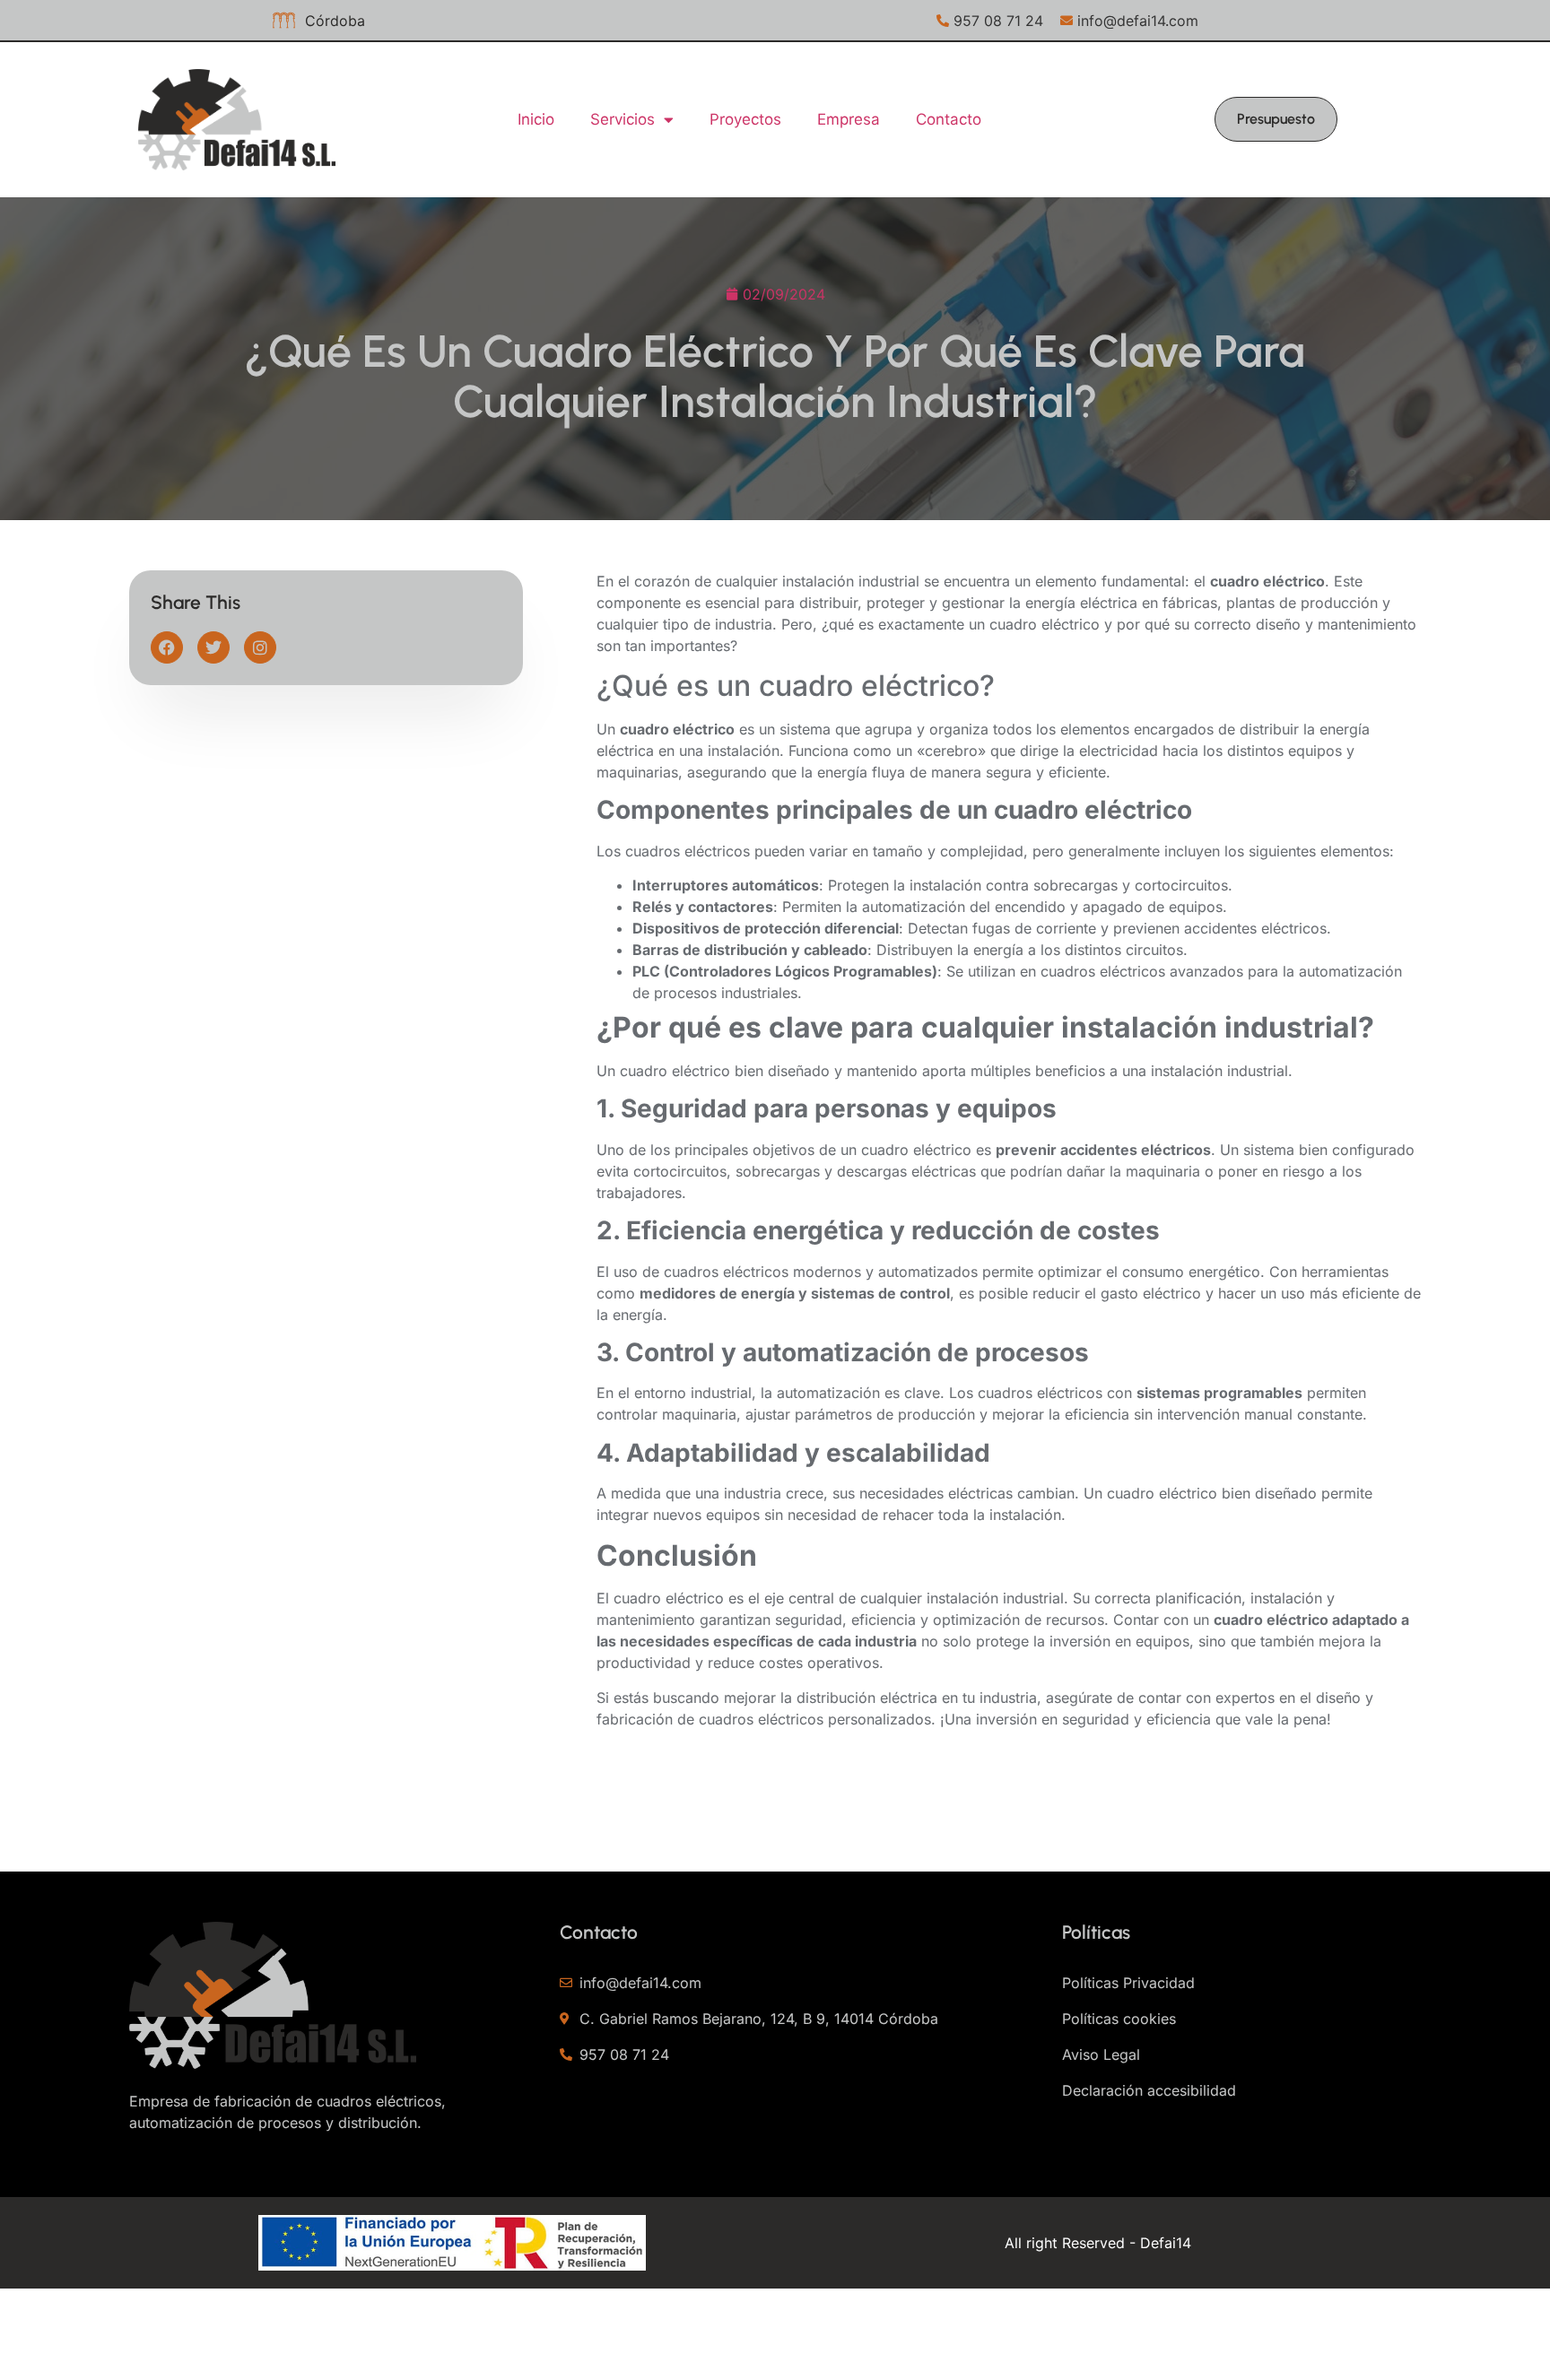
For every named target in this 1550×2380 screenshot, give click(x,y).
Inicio (536, 119)
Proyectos (745, 119)
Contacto (949, 119)
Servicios (623, 119)
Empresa (849, 119)
